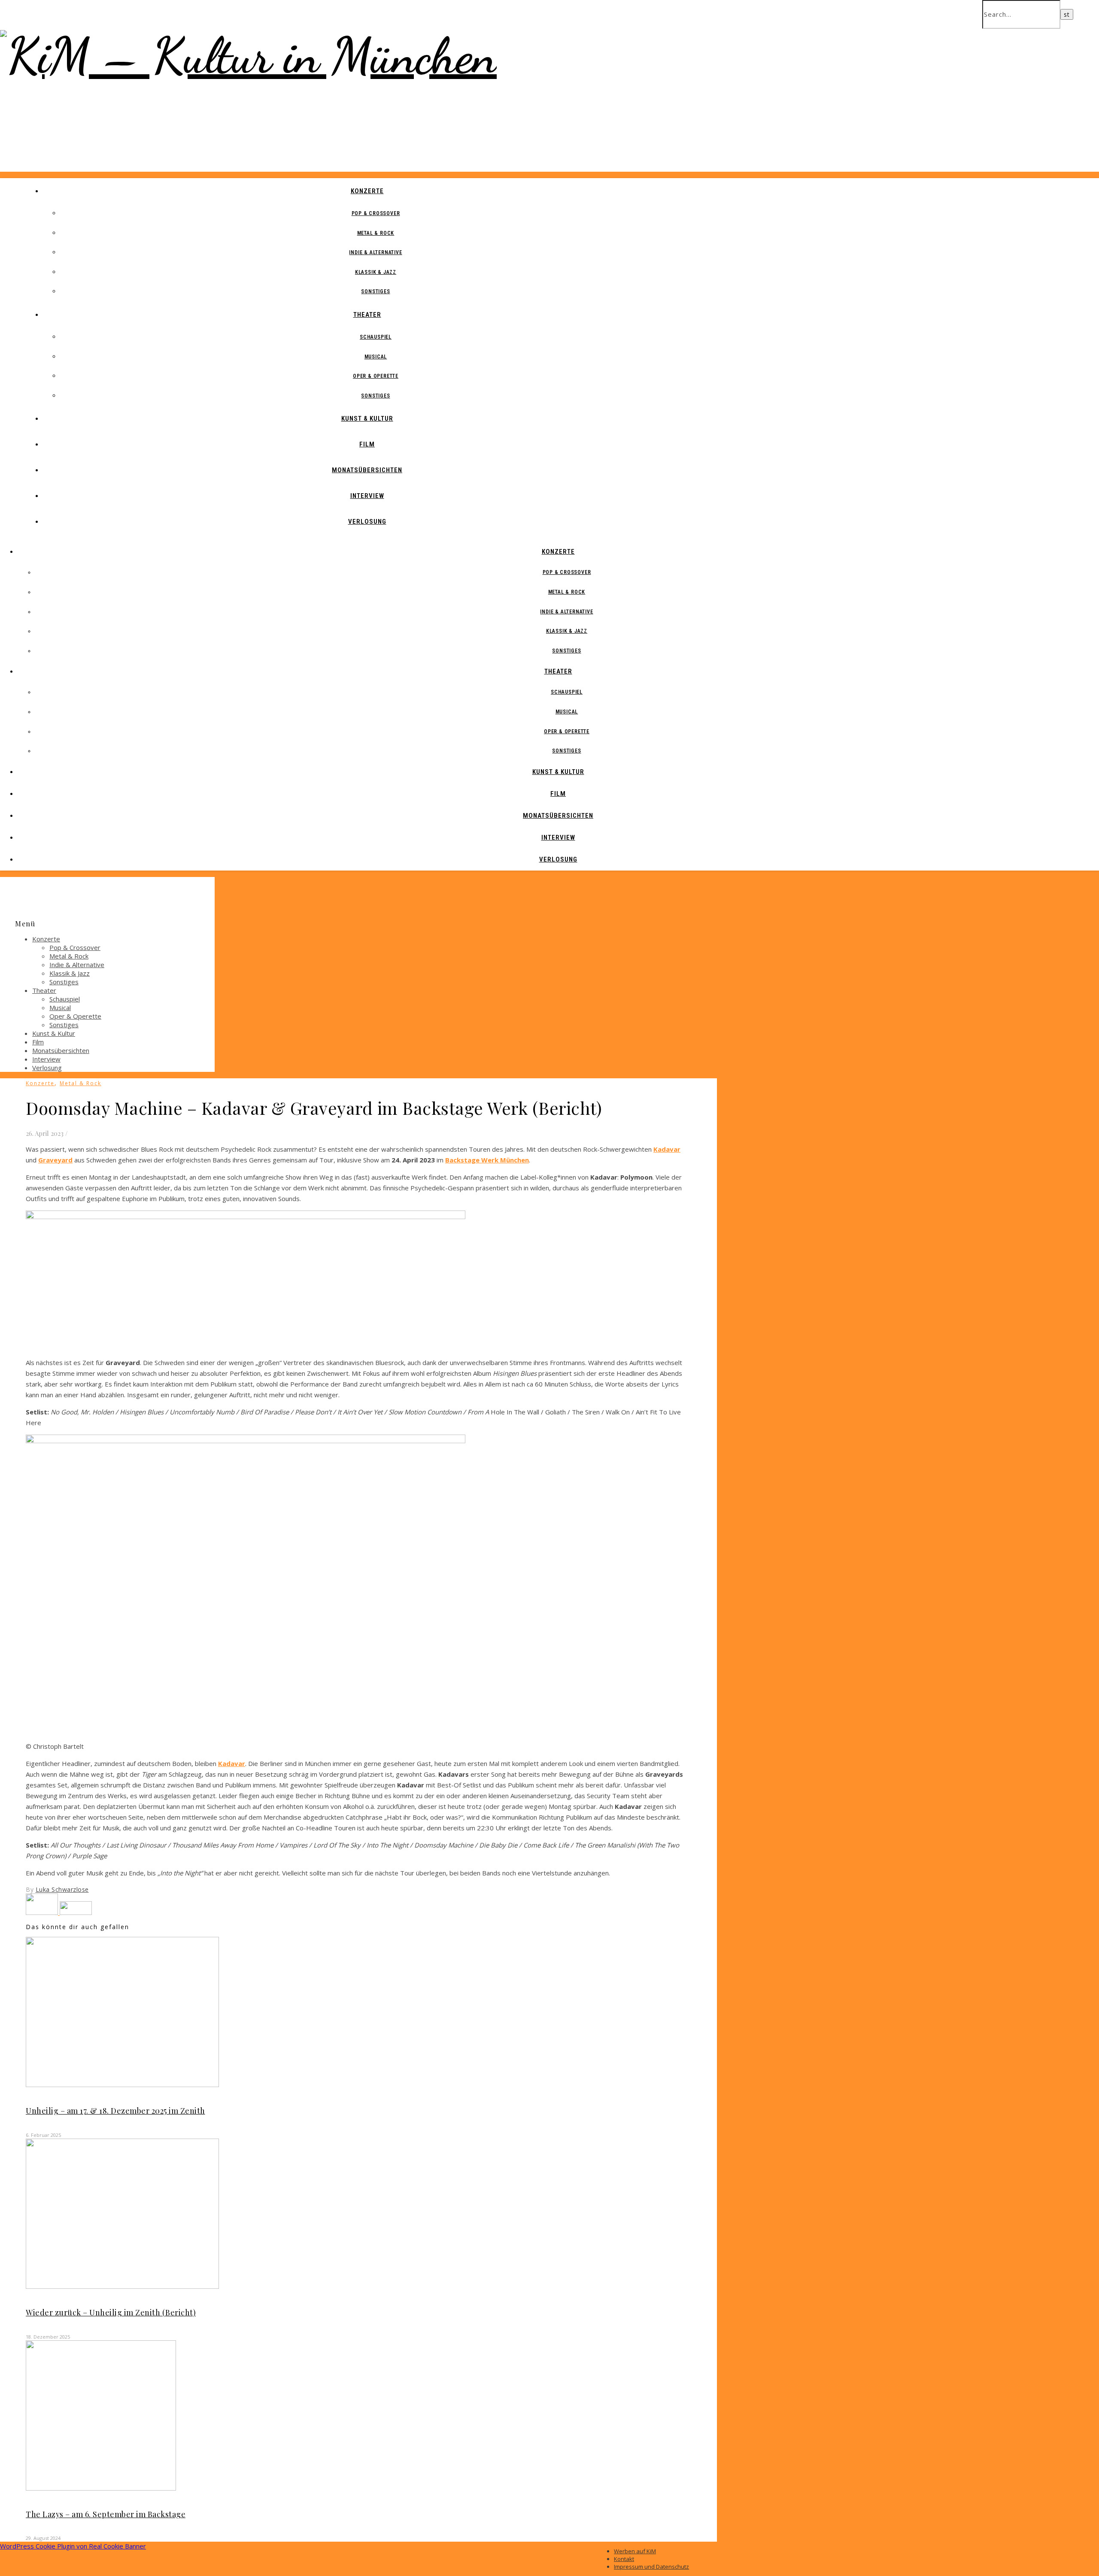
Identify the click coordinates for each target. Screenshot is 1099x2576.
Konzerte (367, 191)
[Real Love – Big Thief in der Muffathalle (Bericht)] (43, 1912)
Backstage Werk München (487, 1160)
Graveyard (55, 1160)
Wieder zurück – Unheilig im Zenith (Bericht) (111, 2312)
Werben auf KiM (635, 2551)
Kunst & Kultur (367, 419)
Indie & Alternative (375, 252)
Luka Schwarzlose (62, 1889)
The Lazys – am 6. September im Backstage (106, 2514)
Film (367, 444)
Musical (376, 357)
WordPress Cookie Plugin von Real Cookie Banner (73, 2546)
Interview (367, 496)
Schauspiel (376, 337)
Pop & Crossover (376, 213)
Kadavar (667, 1149)
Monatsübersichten (367, 470)
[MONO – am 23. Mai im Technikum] (76, 1912)
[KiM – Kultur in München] (248, 56)
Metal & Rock (376, 233)
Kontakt (624, 2559)
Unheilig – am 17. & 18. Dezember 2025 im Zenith (115, 2111)
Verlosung (367, 522)
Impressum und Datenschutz (651, 2567)
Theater (367, 315)
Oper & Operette (376, 376)
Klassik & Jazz (376, 272)
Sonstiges (375, 291)
